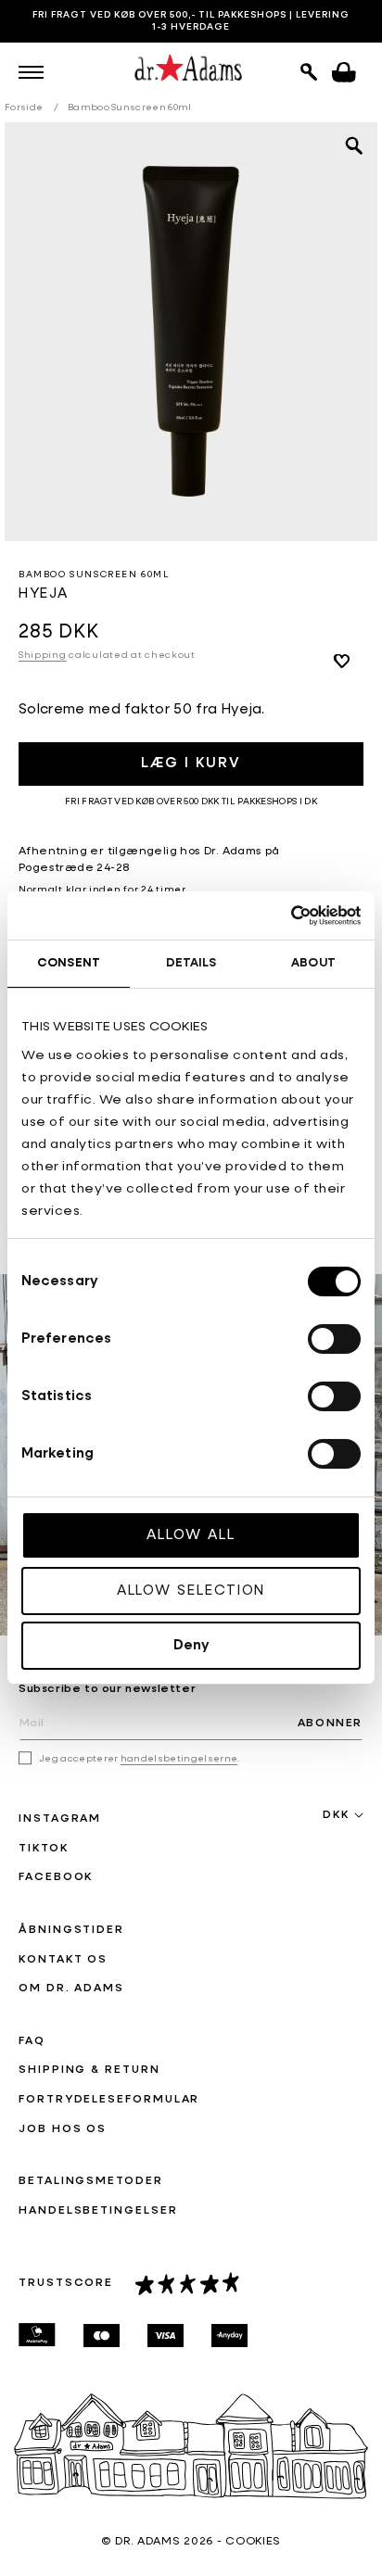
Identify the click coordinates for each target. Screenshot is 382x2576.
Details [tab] (191, 963)
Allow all (191, 1535)
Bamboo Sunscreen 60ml (130, 107)
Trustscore (66, 2283)
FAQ (32, 2041)
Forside (24, 107)
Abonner (330, 1724)
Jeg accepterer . (140, 1759)
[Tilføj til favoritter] (341, 661)
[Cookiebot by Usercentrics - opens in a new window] (280, 915)
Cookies (253, 2542)
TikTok (44, 1849)
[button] (31, 72)
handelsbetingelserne (179, 1759)
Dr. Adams (147, 2542)
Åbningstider (71, 1930)
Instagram (60, 1819)
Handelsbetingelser (98, 2211)
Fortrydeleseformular (109, 2100)
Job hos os (63, 2129)
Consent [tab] (69, 963)
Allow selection (191, 1591)
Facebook (56, 1877)
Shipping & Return (89, 2070)
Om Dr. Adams (71, 1989)
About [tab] (313, 963)
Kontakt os (63, 1960)
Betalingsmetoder (91, 2181)
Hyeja (44, 593)
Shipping (43, 655)
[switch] (334, 1339)
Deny (191, 1645)
